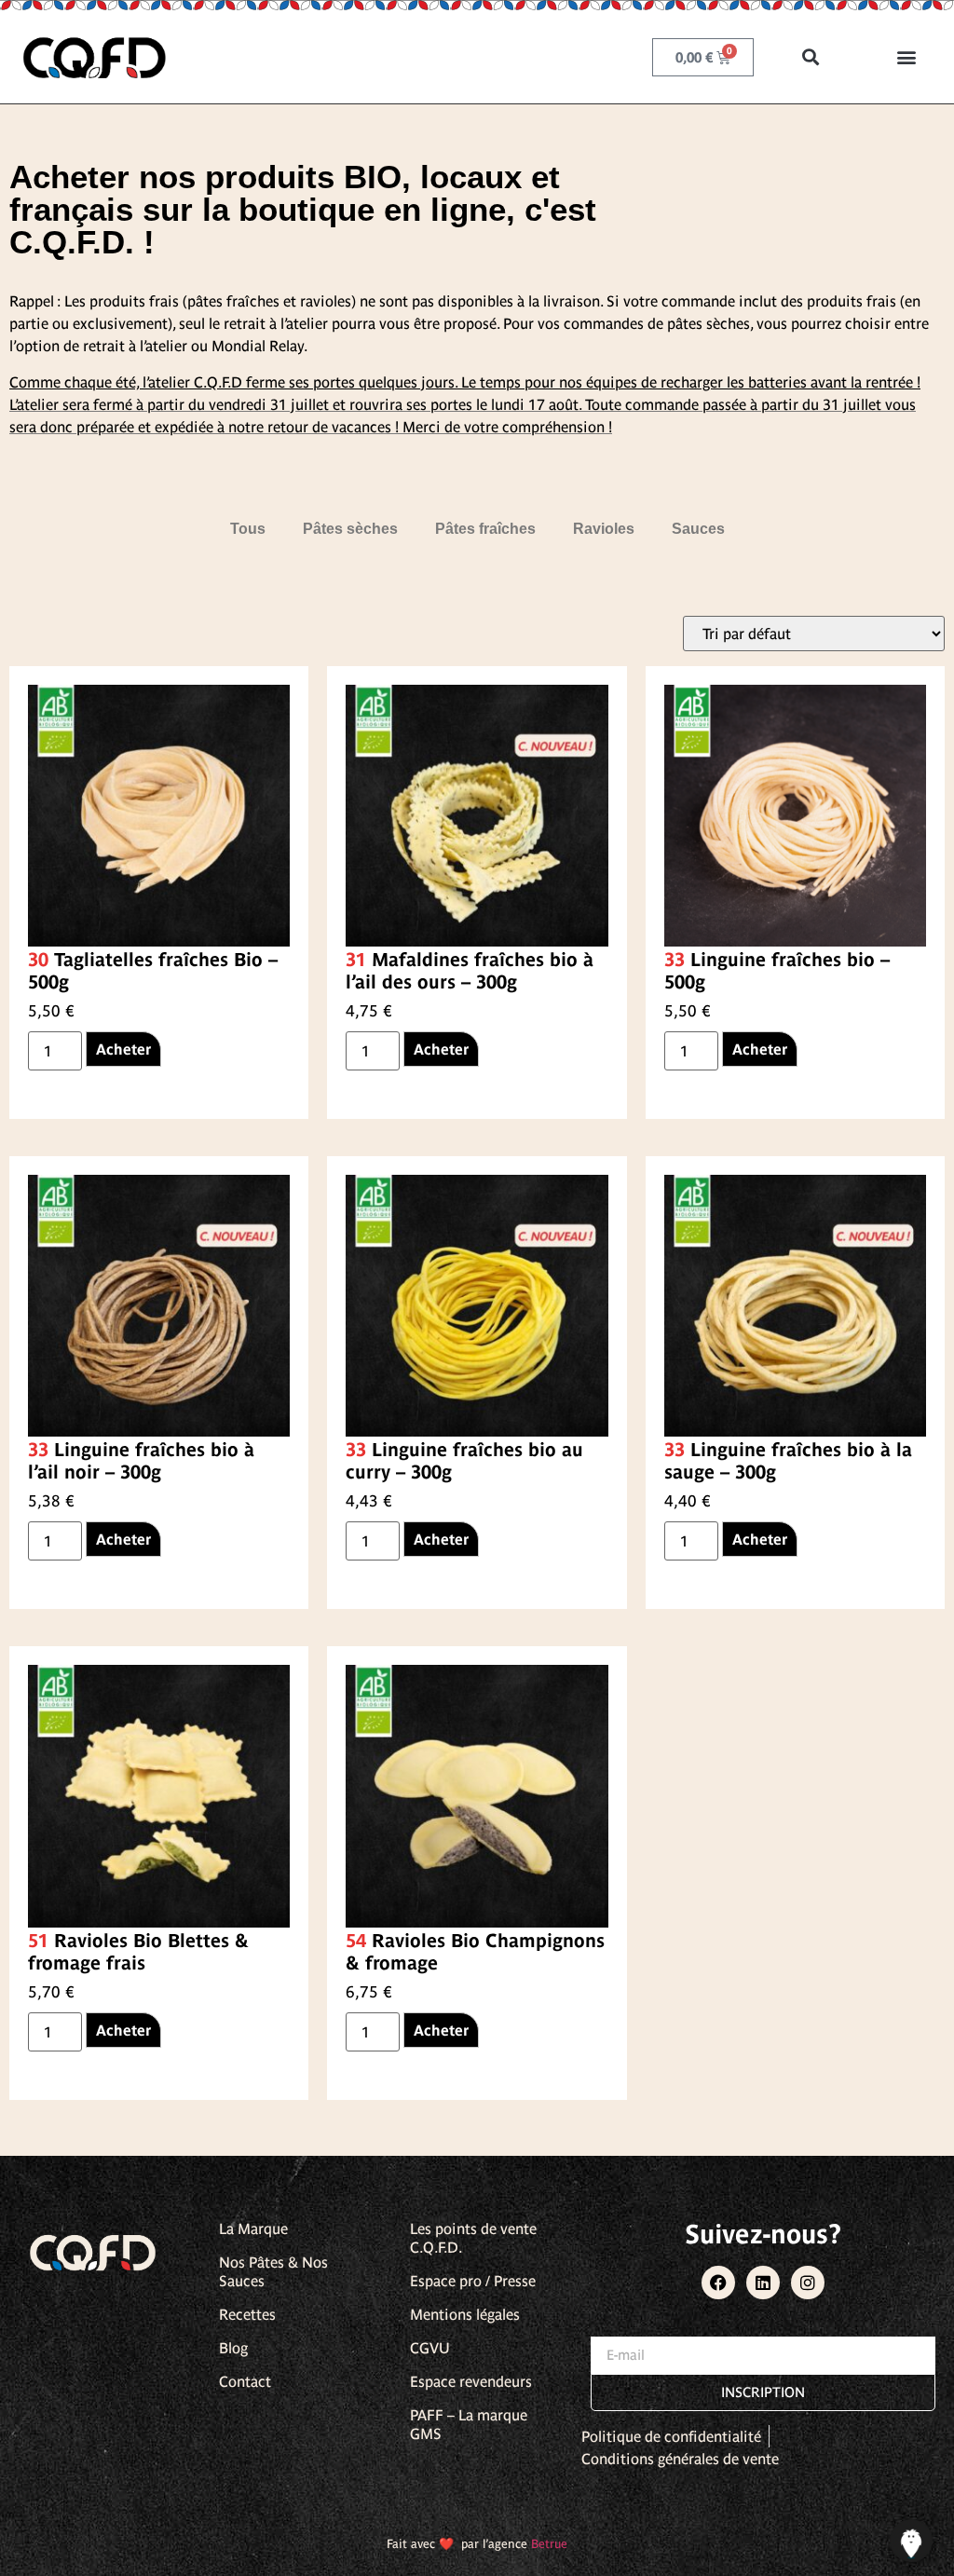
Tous (248, 529)
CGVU (430, 2348)
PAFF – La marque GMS (469, 2424)
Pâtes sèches (350, 529)
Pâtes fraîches (485, 529)
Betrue (549, 2544)
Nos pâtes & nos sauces (273, 2271)
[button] (811, 57)
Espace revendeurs (471, 2381)
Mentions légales (465, 2314)
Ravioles (604, 529)
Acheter (123, 1049)
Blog (233, 2348)
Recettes (247, 2314)
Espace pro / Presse (473, 2281)
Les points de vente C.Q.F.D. (473, 2238)
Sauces (698, 529)
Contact (245, 2381)
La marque (253, 2228)
